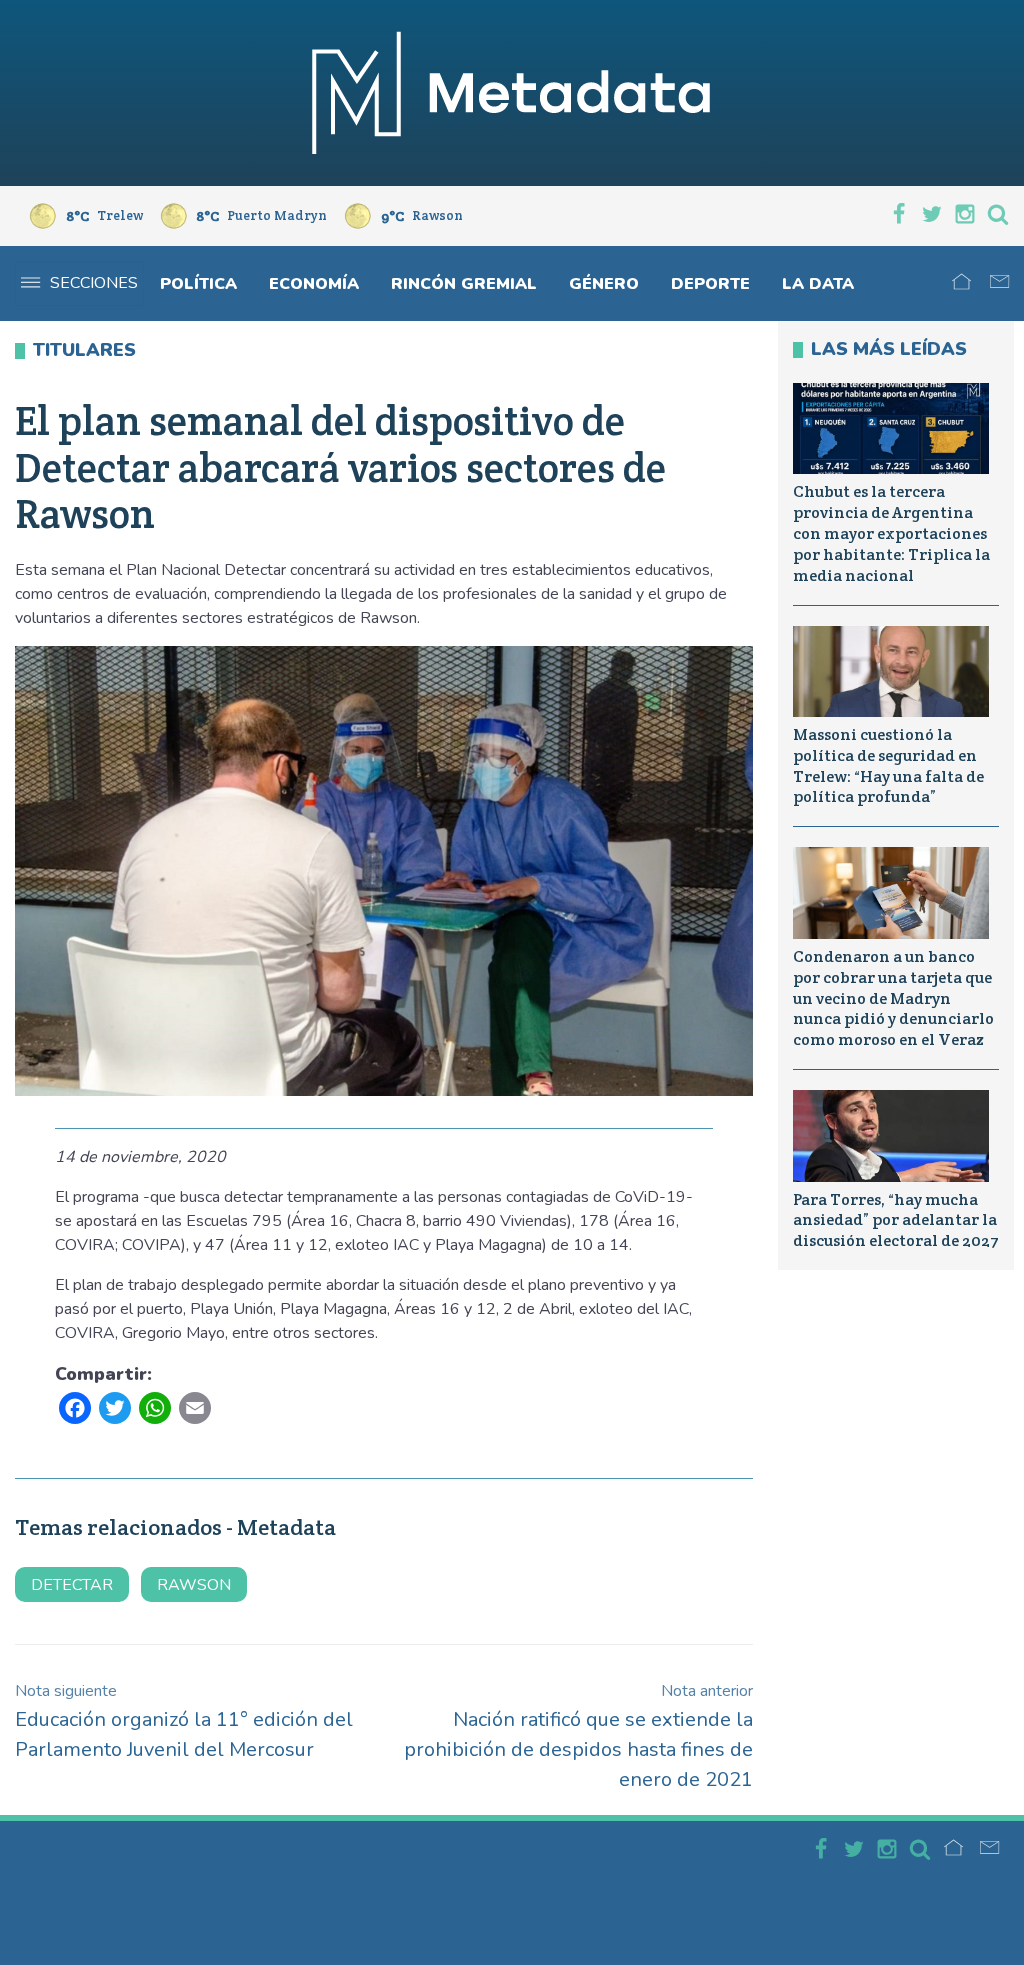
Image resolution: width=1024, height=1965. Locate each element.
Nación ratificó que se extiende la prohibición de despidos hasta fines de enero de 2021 (578, 1736)
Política (198, 284)
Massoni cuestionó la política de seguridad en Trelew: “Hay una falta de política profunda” (888, 765)
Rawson (194, 1585)
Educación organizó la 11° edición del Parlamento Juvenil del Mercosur (184, 1721)
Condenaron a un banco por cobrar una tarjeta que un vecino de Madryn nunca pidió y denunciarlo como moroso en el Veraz (893, 998)
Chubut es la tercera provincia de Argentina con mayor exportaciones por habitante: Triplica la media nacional (891, 533)
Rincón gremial (464, 284)
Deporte (710, 284)
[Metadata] (512, 93)
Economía (314, 284)
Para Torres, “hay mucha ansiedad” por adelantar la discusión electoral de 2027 (896, 1220)
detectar (72, 1585)
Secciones (94, 283)
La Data (818, 284)
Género (604, 284)
